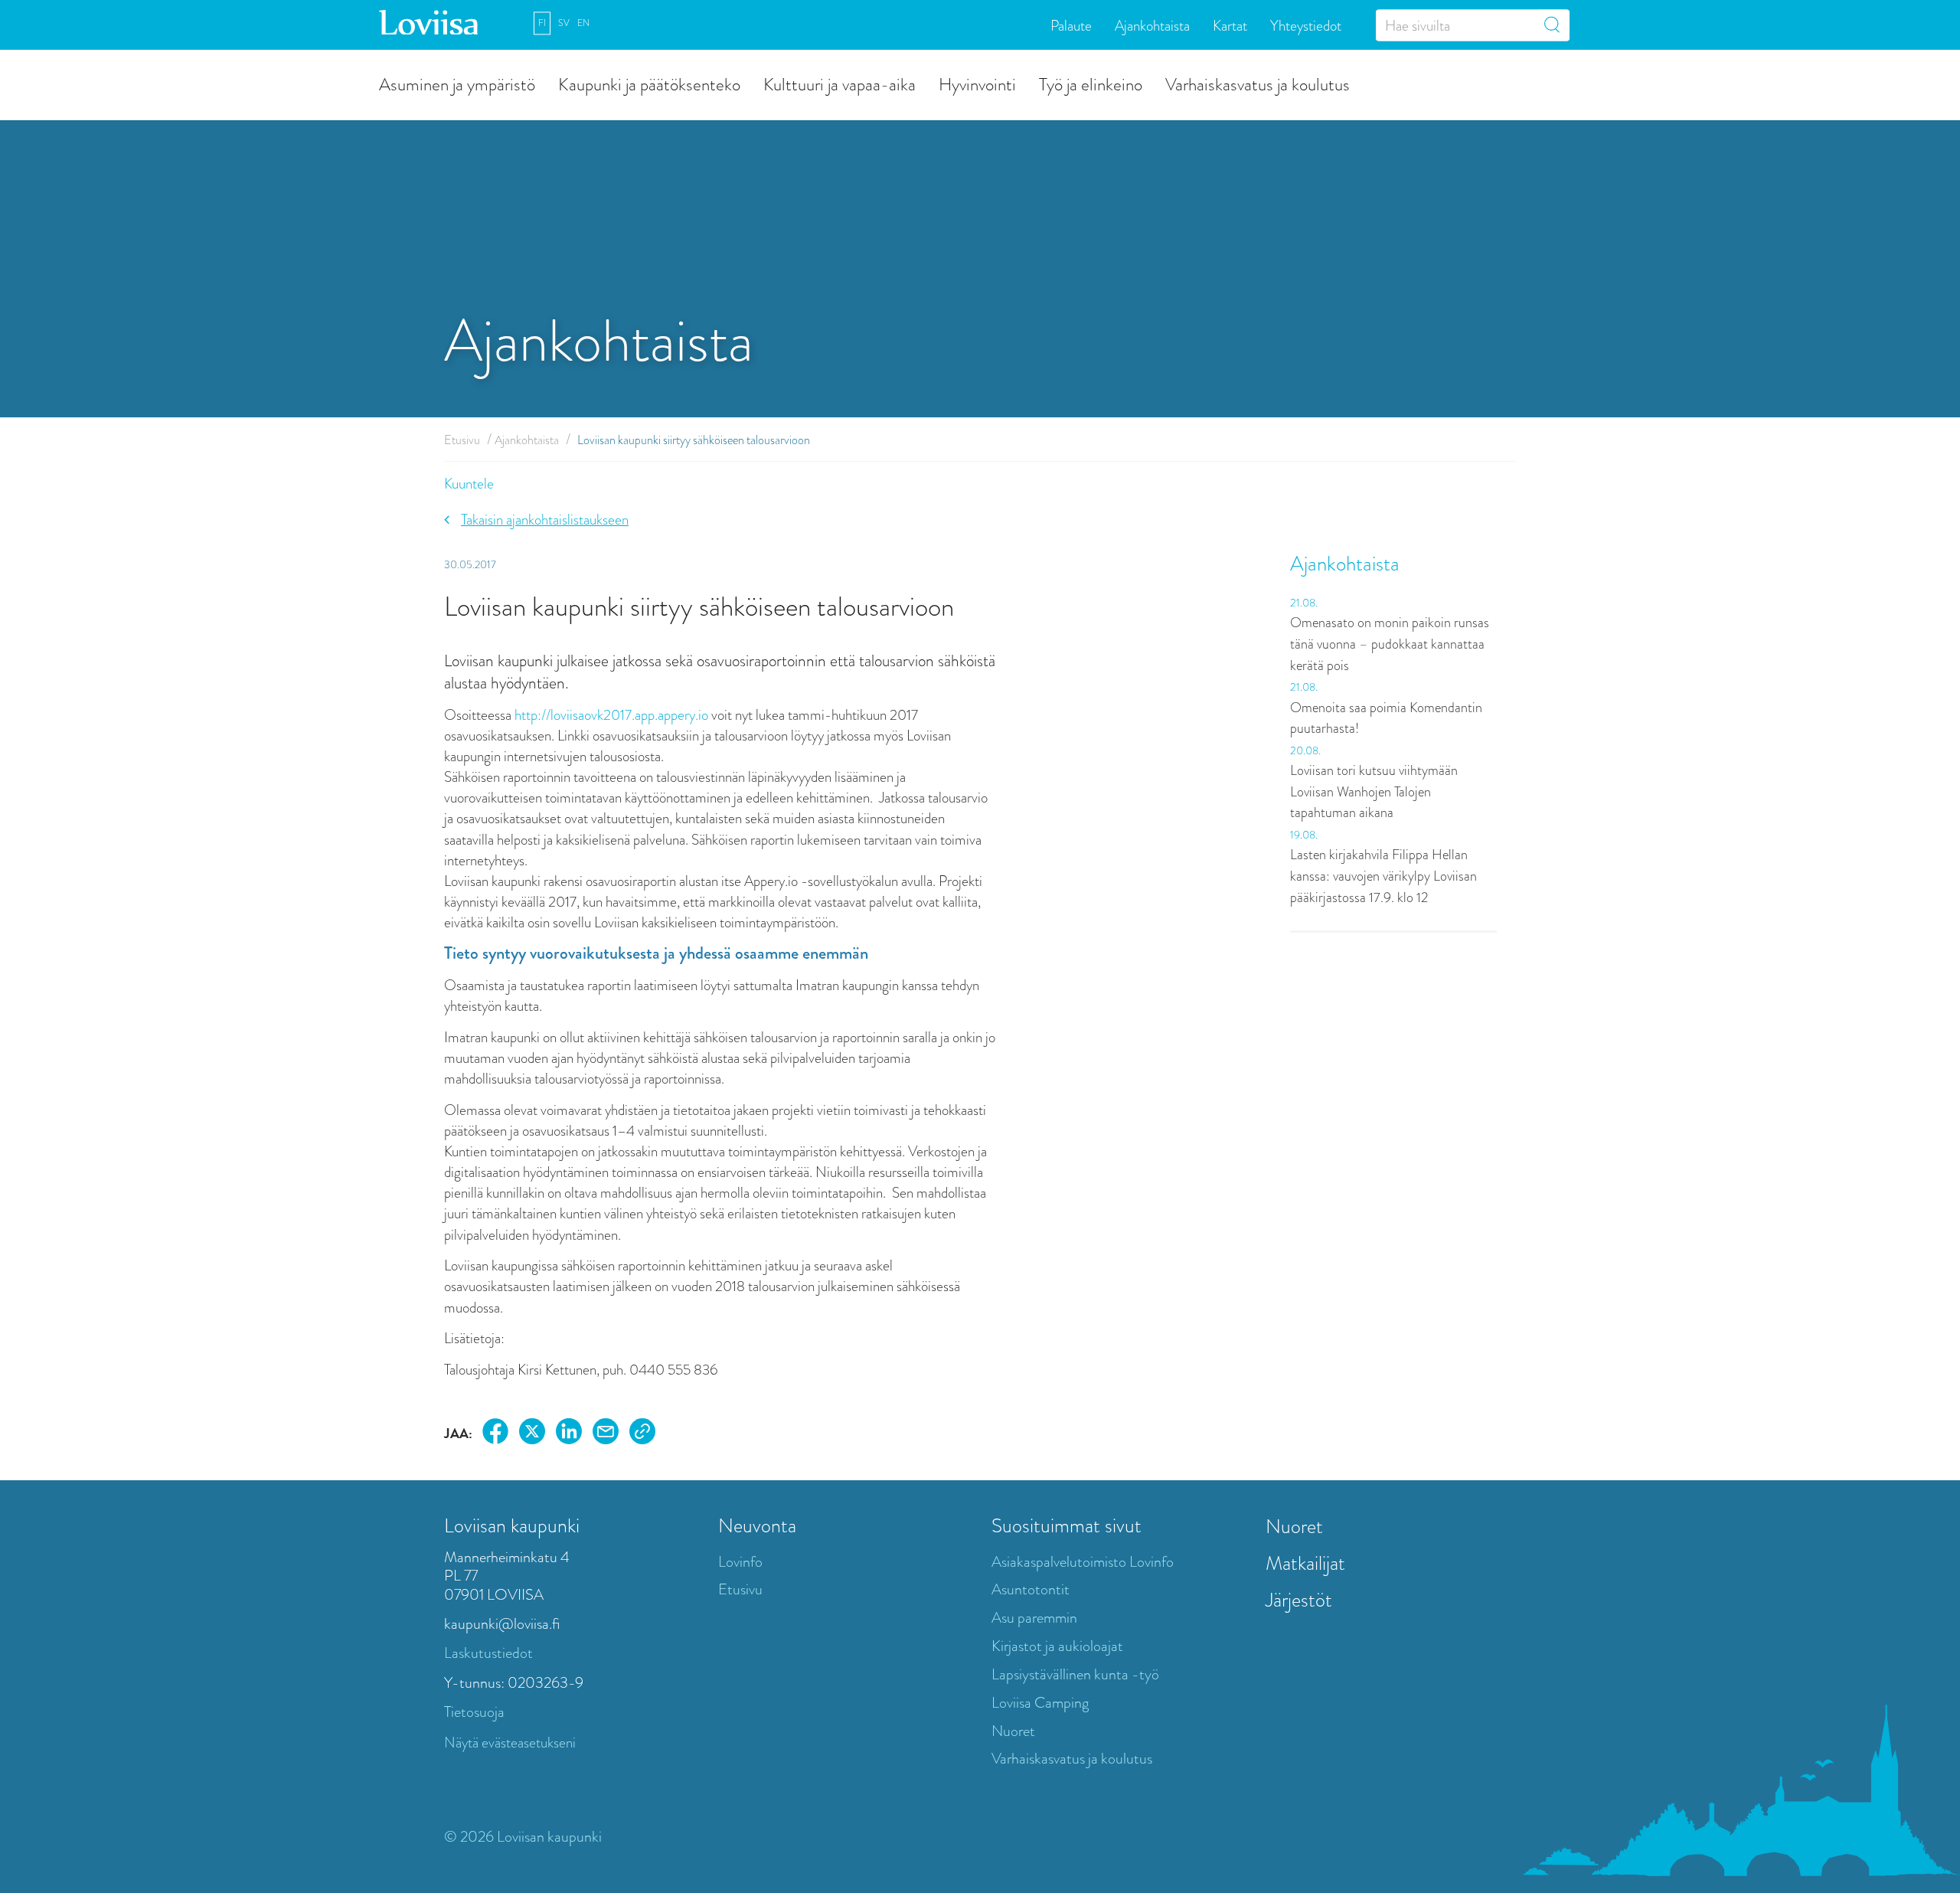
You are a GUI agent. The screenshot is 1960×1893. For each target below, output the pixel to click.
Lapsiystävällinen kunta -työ (1075, 1674)
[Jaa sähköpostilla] (606, 1434)
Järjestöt (1299, 1600)
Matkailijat (1305, 1563)
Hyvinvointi (977, 83)
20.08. (1305, 750)
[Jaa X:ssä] (532, 1434)
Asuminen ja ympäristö (457, 83)
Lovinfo (740, 1562)
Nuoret (1013, 1731)
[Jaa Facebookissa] (495, 1434)
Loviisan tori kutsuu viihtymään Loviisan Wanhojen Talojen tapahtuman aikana (1374, 791)
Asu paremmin (1034, 1618)
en (583, 23)
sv (564, 23)
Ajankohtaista (1152, 25)
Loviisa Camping (1040, 1703)
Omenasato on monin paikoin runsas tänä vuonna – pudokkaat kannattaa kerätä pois (1390, 644)
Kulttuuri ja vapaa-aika (840, 83)
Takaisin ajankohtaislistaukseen (545, 520)
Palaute (1071, 25)
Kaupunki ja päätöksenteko (649, 83)
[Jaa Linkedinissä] (569, 1434)
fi (542, 23)
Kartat (1230, 25)
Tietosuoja (474, 1712)
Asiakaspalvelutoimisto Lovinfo (1083, 1562)
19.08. (1304, 835)
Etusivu (462, 440)
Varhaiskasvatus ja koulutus (1258, 83)
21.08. (1304, 603)
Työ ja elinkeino (1091, 83)
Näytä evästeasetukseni (510, 1743)
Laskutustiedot (488, 1653)
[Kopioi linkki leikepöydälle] (642, 1434)
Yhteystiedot (1306, 25)
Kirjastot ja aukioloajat (1057, 1646)
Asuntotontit (1031, 1589)
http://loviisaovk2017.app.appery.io (613, 715)
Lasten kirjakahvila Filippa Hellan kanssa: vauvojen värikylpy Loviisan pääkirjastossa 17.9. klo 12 (1383, 876)
